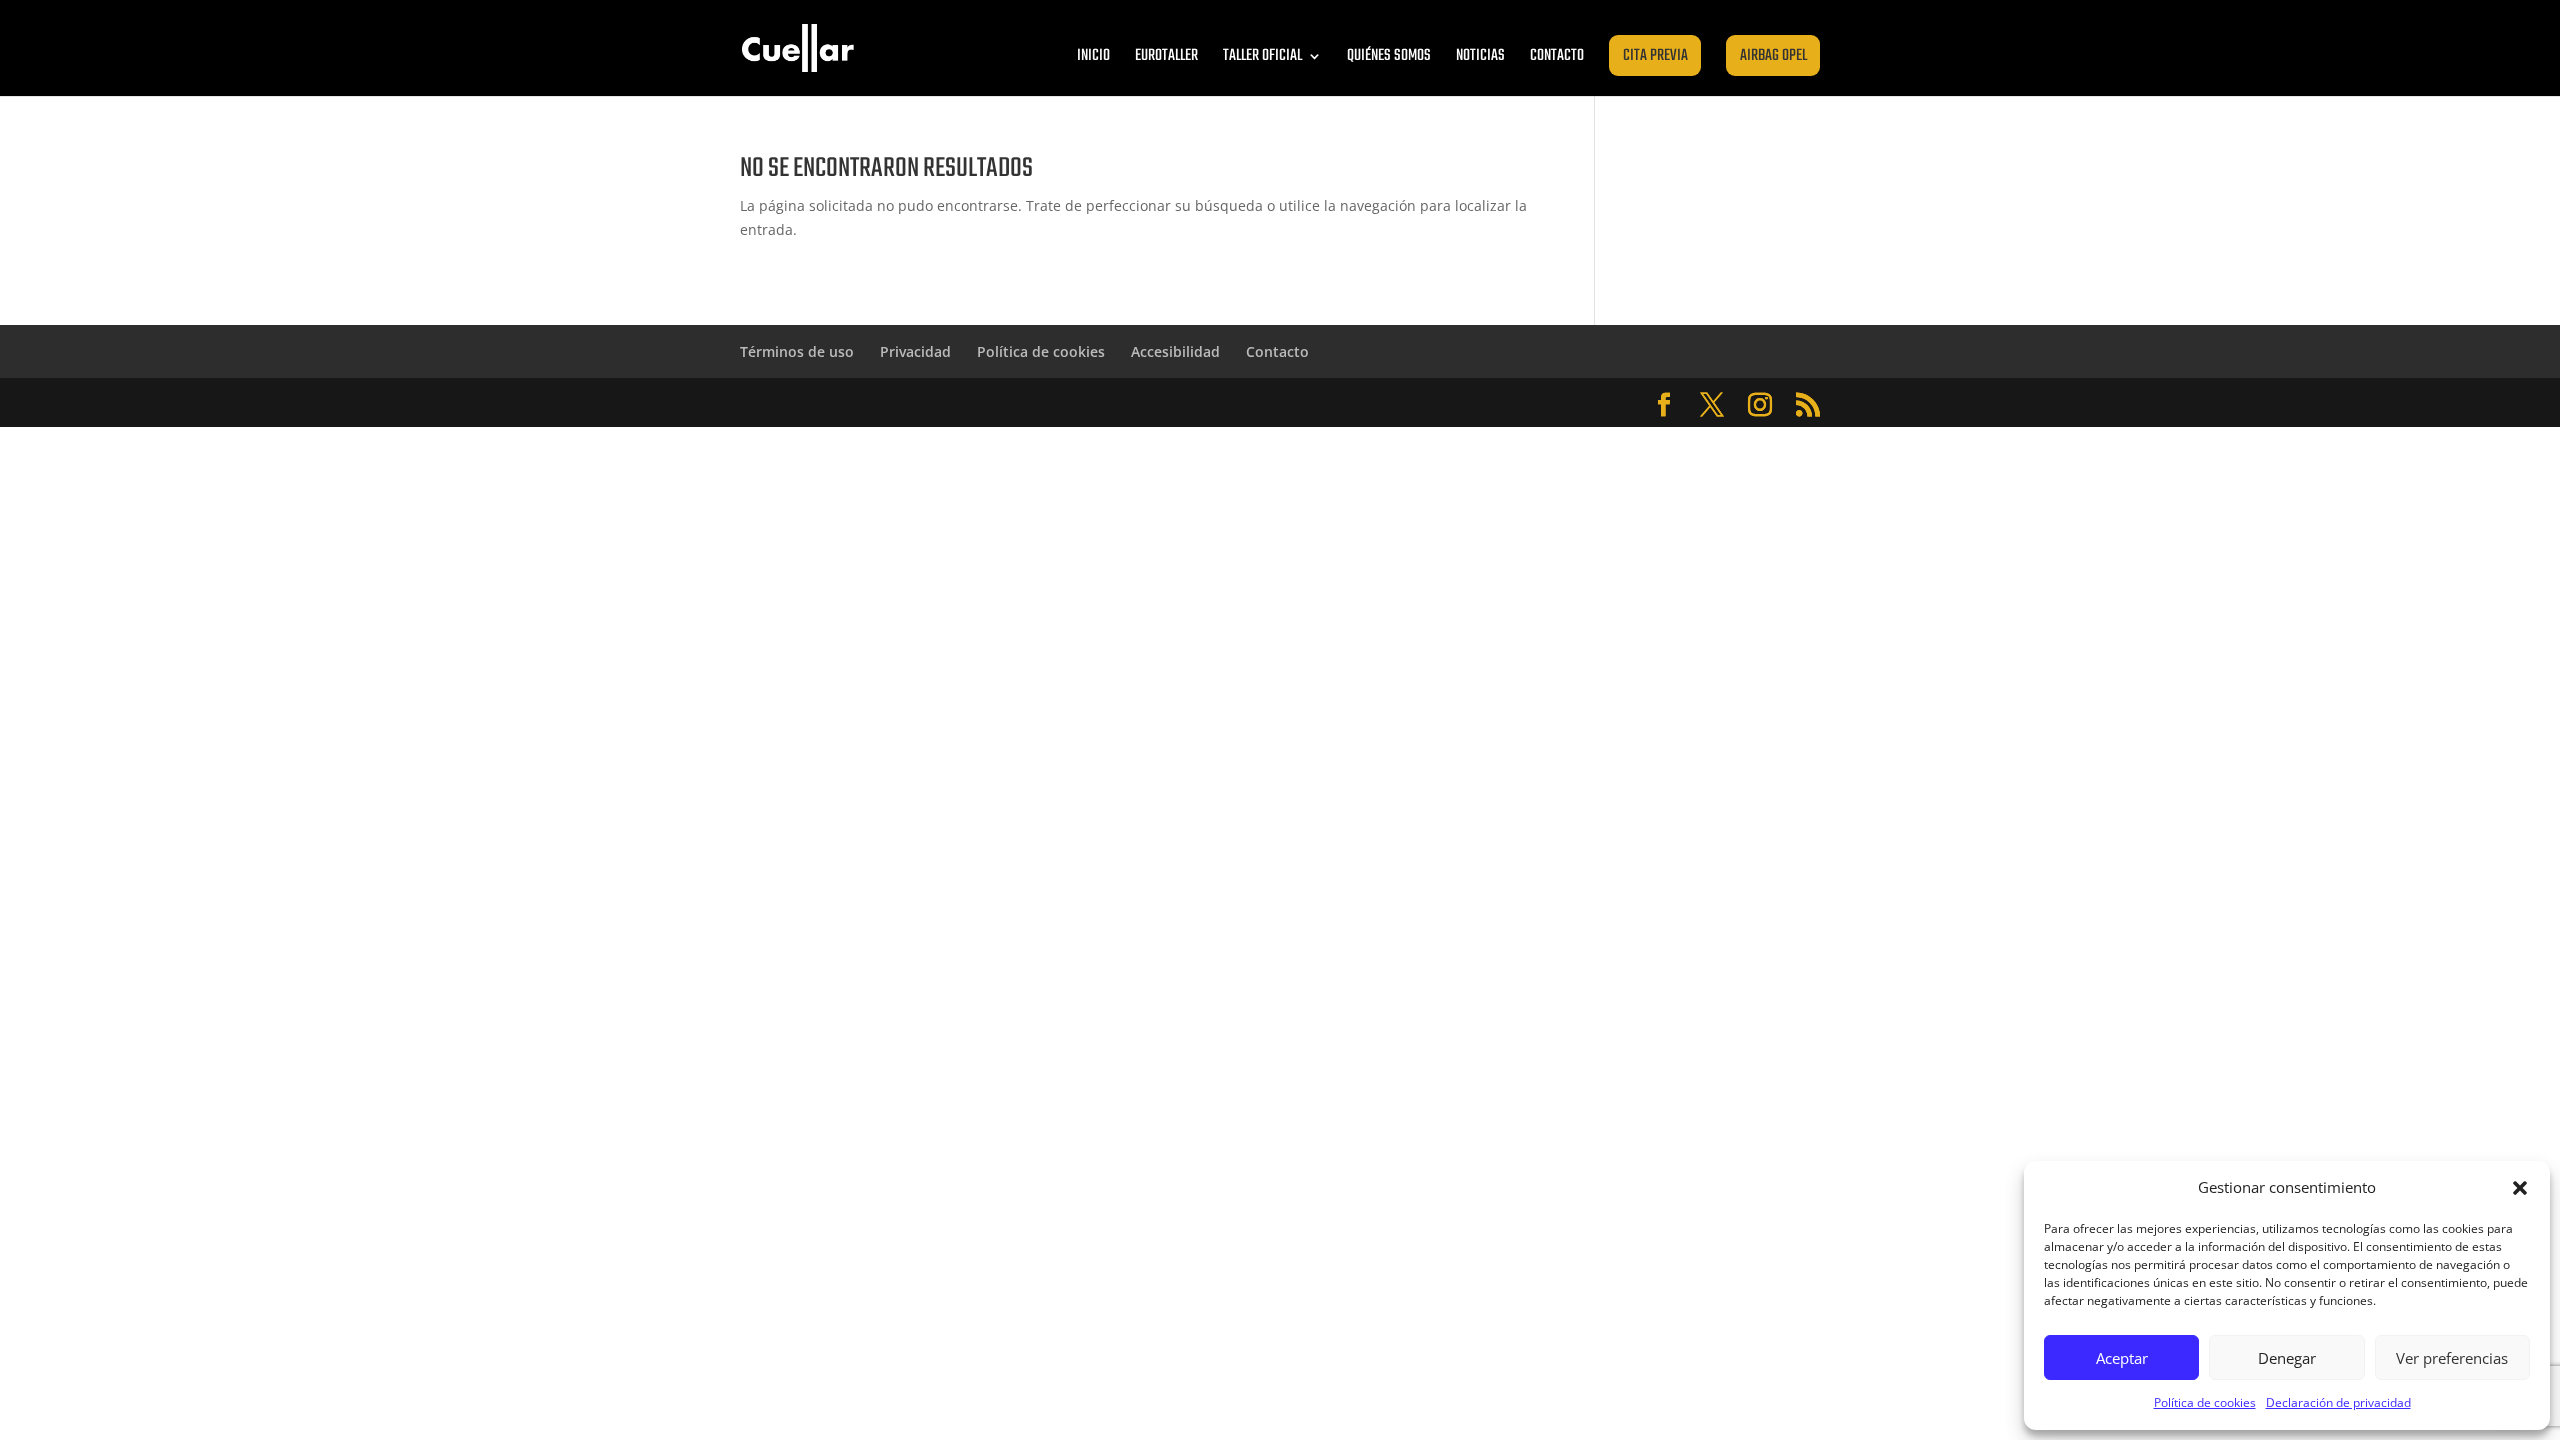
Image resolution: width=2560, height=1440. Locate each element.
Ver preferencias (2452, 1358)
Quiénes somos (1389, 56)
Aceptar (2122, 1358)
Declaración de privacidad (2338, 1402)
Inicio (1093, 56)
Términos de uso (797, 351)
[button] (2520, 1188)
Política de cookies (2205, 1402)
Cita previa (1655, 56)
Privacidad (915, 351)
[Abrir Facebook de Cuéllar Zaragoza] (1664, 405)
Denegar (2287, 1358)
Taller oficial (1262, 56)
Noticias (1480, 56)
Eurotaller (1166, 56)
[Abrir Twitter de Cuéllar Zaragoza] (1712, 405)
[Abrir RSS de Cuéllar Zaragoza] (1808, 405)
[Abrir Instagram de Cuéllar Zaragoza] (1760, 405)
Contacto (1557, 56)
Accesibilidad (1175, 351)
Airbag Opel (1773, 56)
